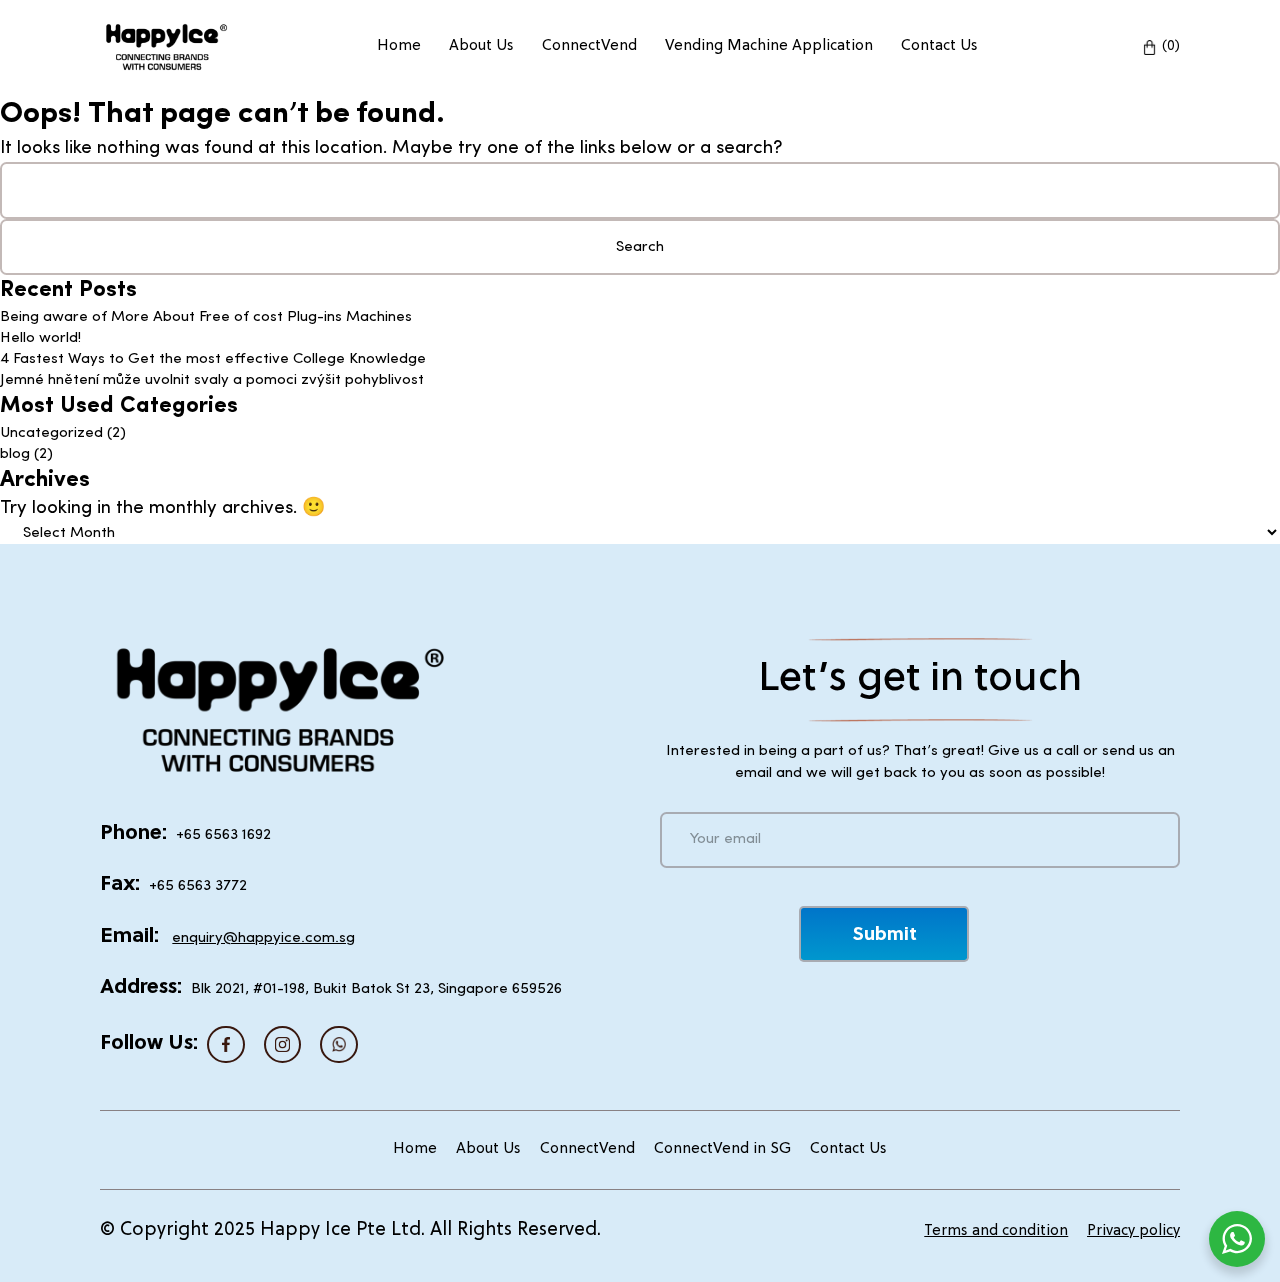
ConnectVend (589, 46)
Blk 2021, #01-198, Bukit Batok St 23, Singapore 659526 (376, 989)
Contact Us (939, 46)
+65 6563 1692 (223, 835)
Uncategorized (51, 433)
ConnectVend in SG (722, 1149)
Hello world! (40, 338)
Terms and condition (996, 1231)
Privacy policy (1133, 1231)
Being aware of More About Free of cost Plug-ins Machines (206, 317)
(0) (1171, 46)
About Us (481, 46)
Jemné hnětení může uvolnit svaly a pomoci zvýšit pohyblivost (212, 380)
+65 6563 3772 (198, 886)
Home (399, 46)
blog (15, 454)
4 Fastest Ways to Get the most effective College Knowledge (213, 359)
